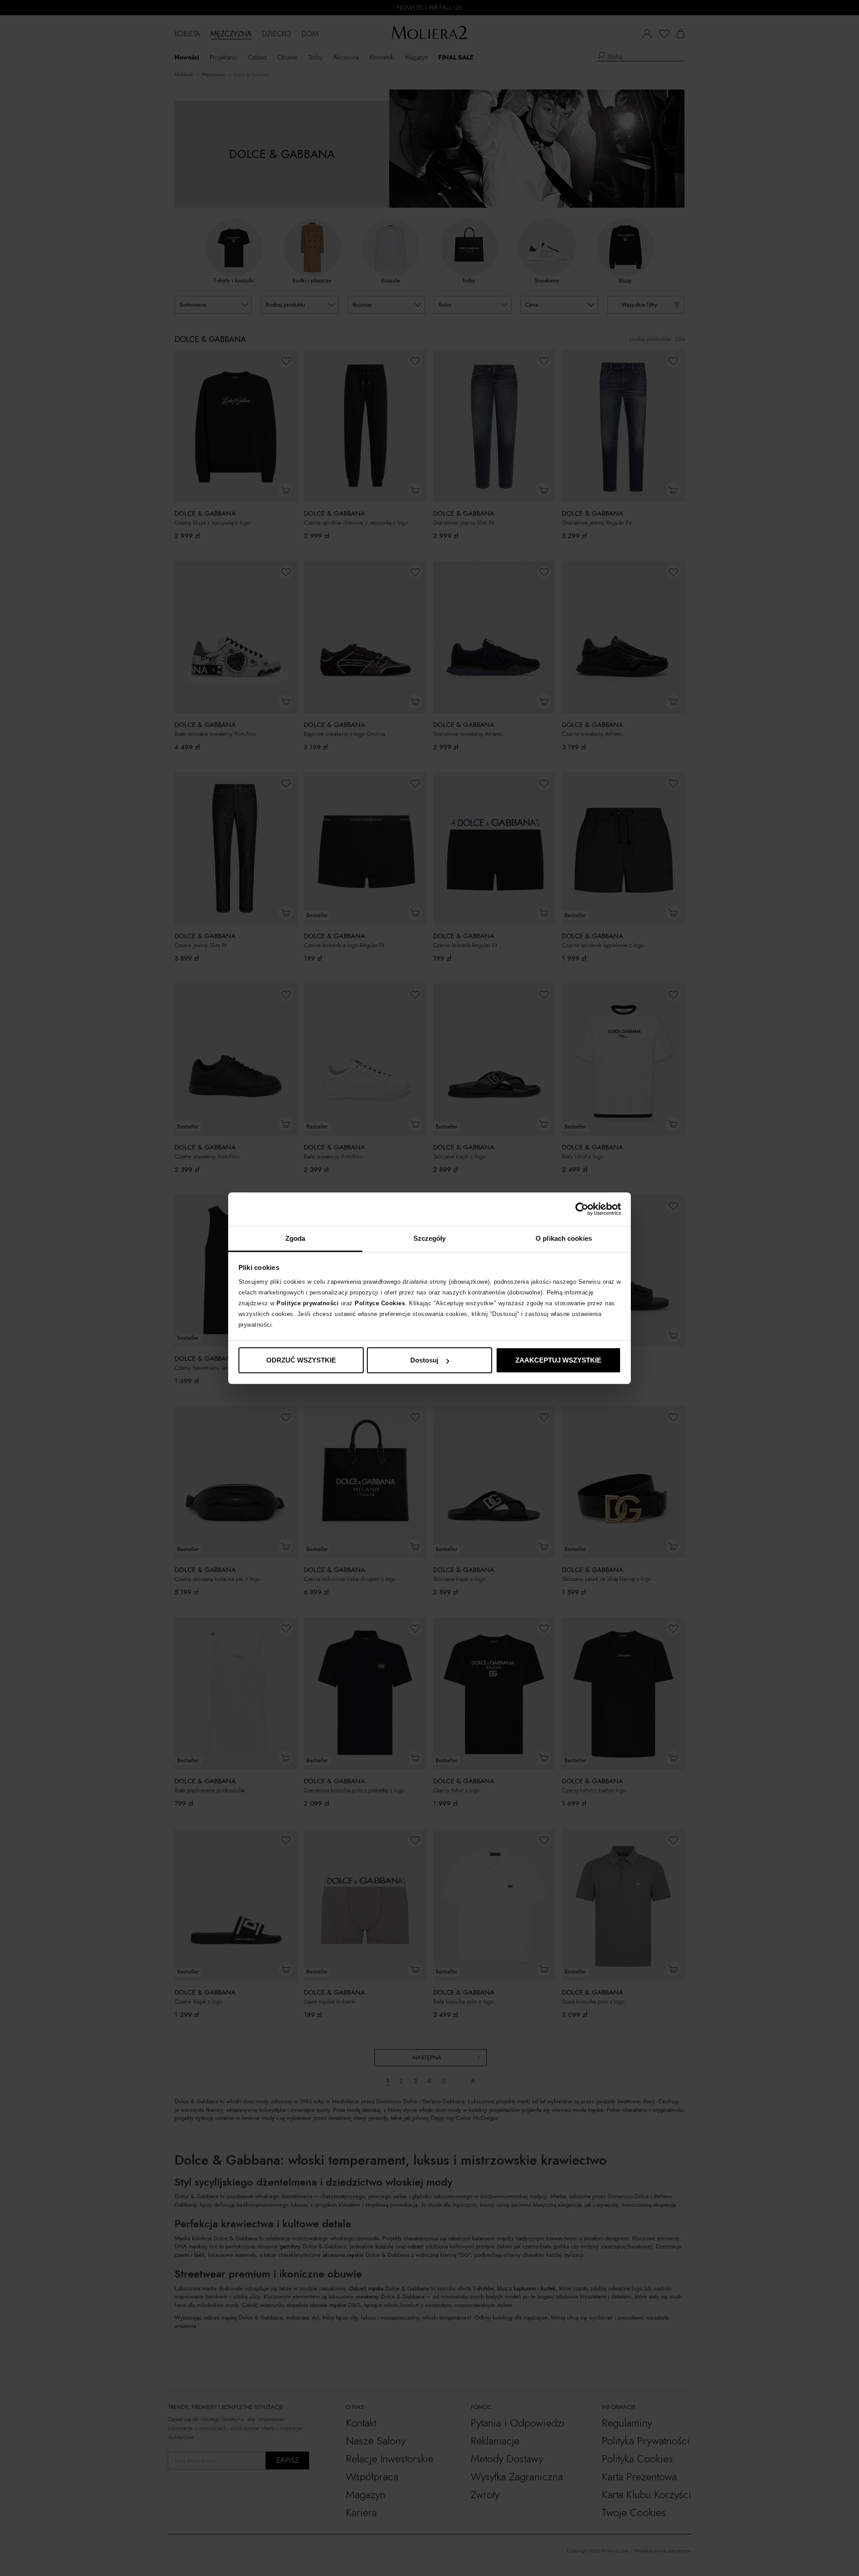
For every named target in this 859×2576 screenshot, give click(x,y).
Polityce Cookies (380, 1303)
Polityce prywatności (308, 1303)
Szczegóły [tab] (430, 1238)
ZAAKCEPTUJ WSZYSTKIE (558, 1360)
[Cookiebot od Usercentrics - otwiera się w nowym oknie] (582, 1209)
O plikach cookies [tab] (564, 1238)
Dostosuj (424, 1360)
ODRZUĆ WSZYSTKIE (301, 1360)
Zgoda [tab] (296, 1238)
